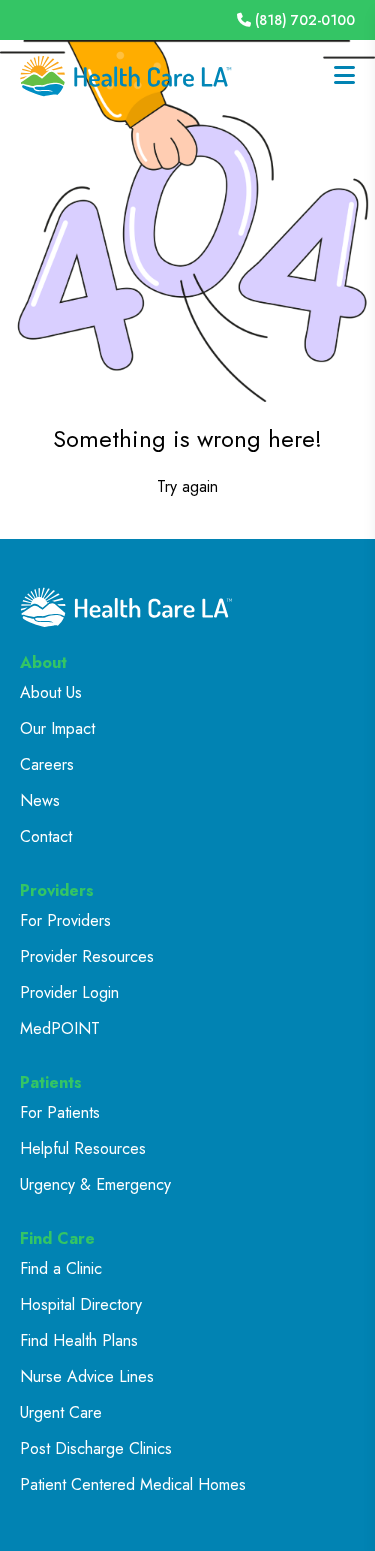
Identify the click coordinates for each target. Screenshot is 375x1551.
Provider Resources (87, 956)
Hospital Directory (81, 1304)
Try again (187, 486)
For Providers (65, 920)
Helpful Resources (83, 1148)
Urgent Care (61, 1412)
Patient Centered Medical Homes (133, 1484)
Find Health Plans (79, 1340)
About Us (51, 692)
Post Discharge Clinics (96, 1448)
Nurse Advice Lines (87, 1376)
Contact (46, 836)
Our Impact (57, 728)
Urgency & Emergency (95, 1184)
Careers (47, 764)
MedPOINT (60, 1028)
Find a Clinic (61, 1268)
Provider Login (69, 992)
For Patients (60, 1112)
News (40, 800)
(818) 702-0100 (305, 20)
